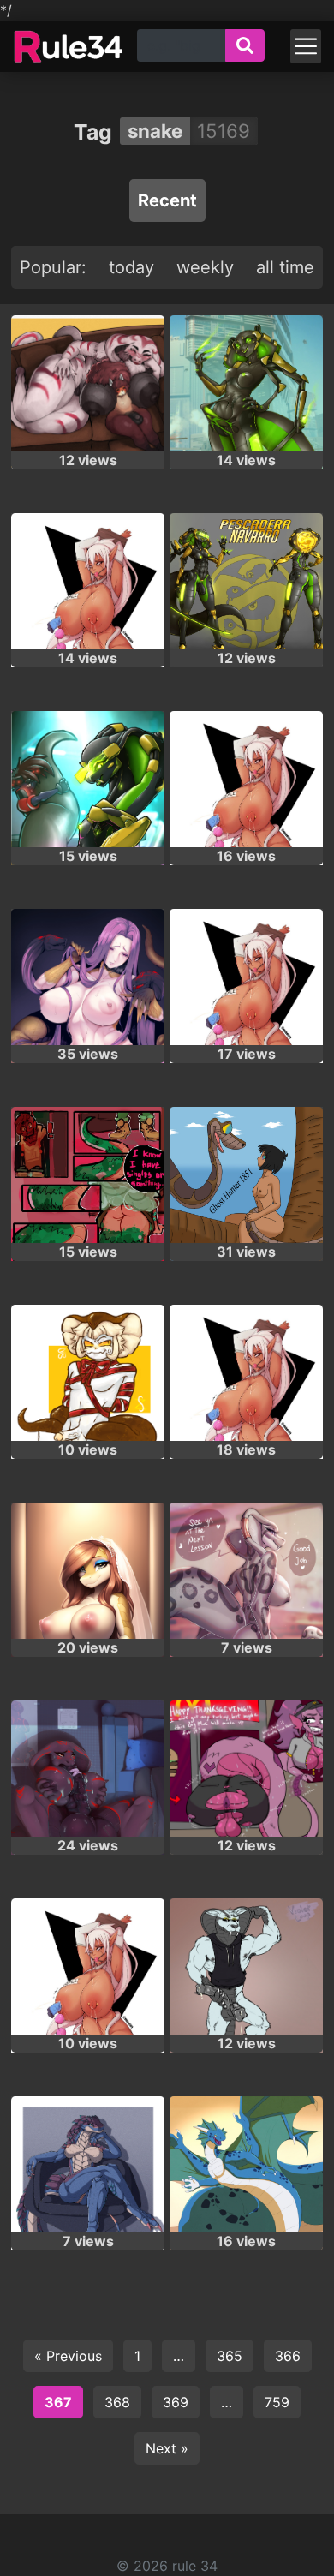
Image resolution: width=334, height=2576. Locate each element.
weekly (205, 267)
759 (277, 2402)
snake (155, 131)
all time (285, 267)
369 (176, 2402)
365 (230, 2356)
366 (288, 2356)
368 (117, 2402)
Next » (167, 2448)
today (131, 267)
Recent (167, 200)
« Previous (68, 2356)
